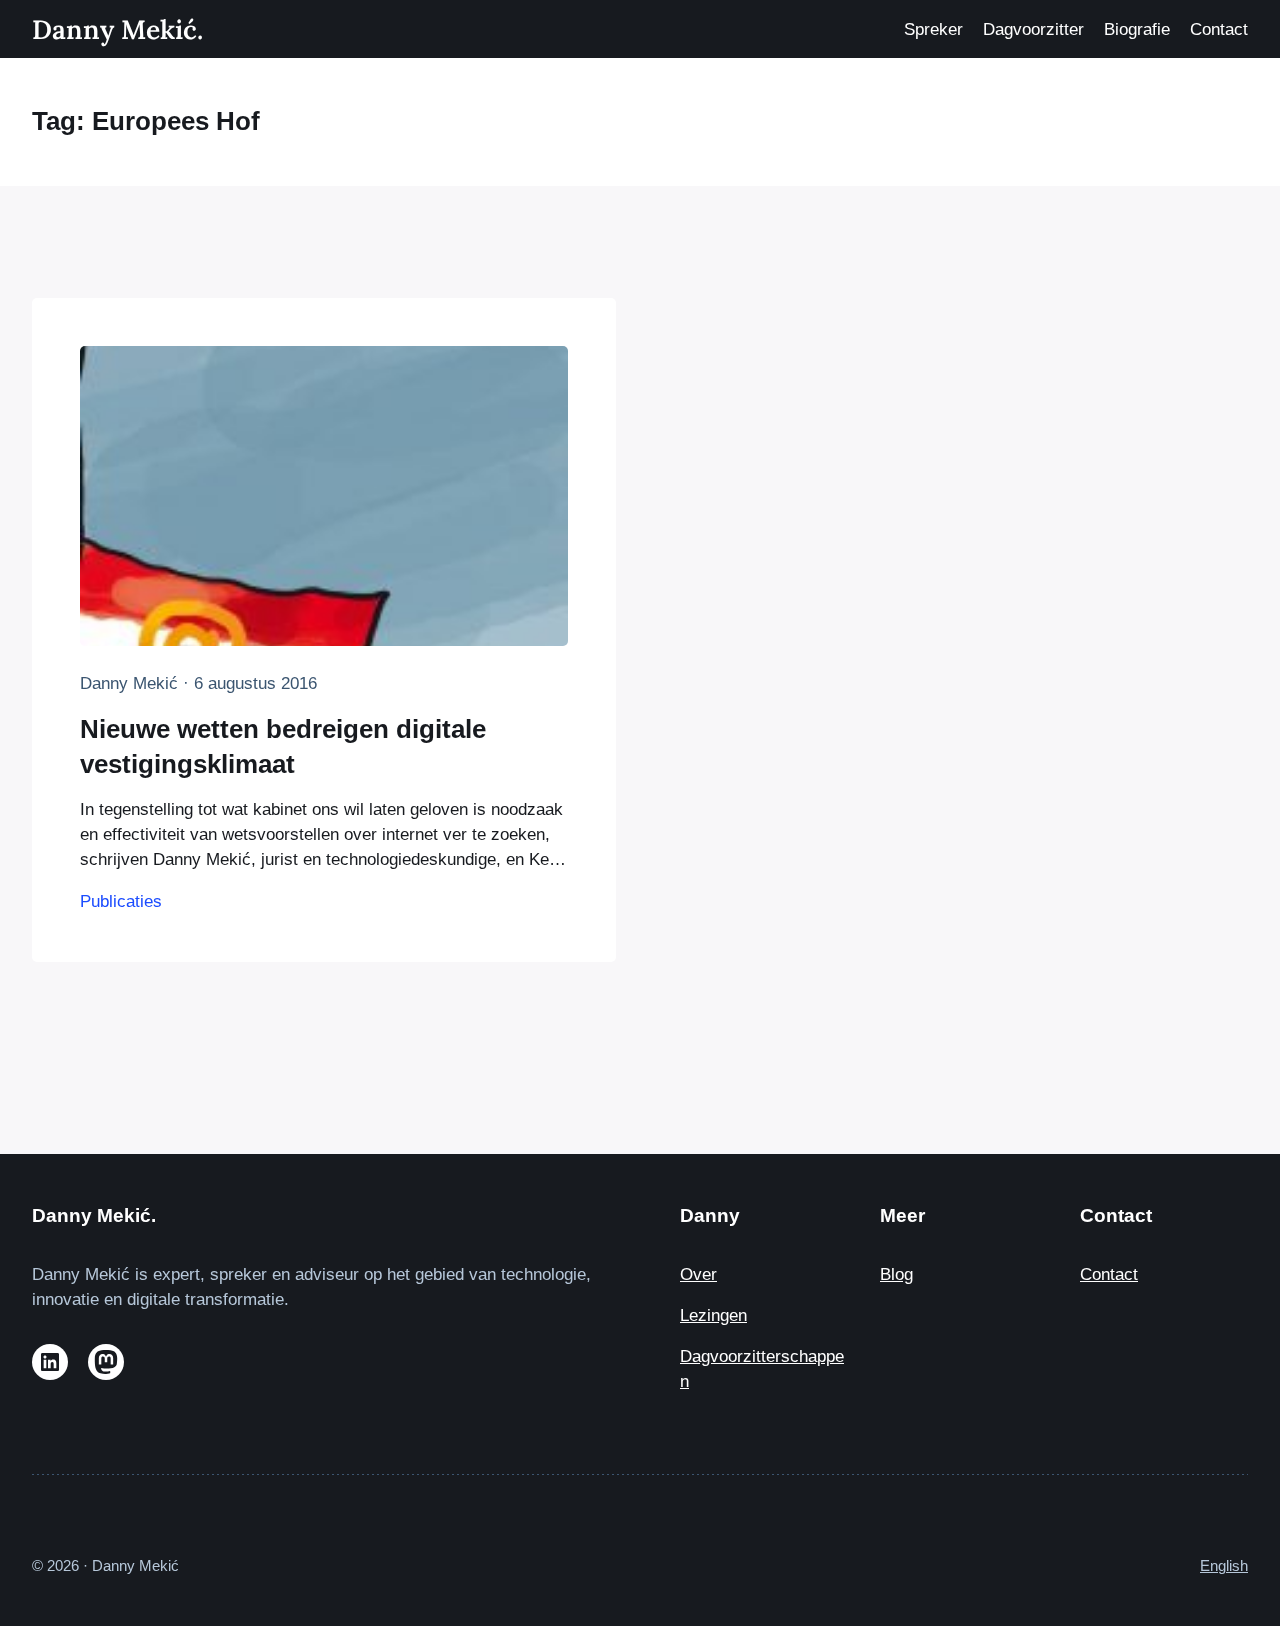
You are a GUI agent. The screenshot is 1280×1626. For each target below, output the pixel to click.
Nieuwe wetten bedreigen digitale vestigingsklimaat (283, 746)
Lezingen (713, 1315)
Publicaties (121, 901)
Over (698, 1274)
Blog (896, 1274)
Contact (1109, 1274)
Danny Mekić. (117, 29)
